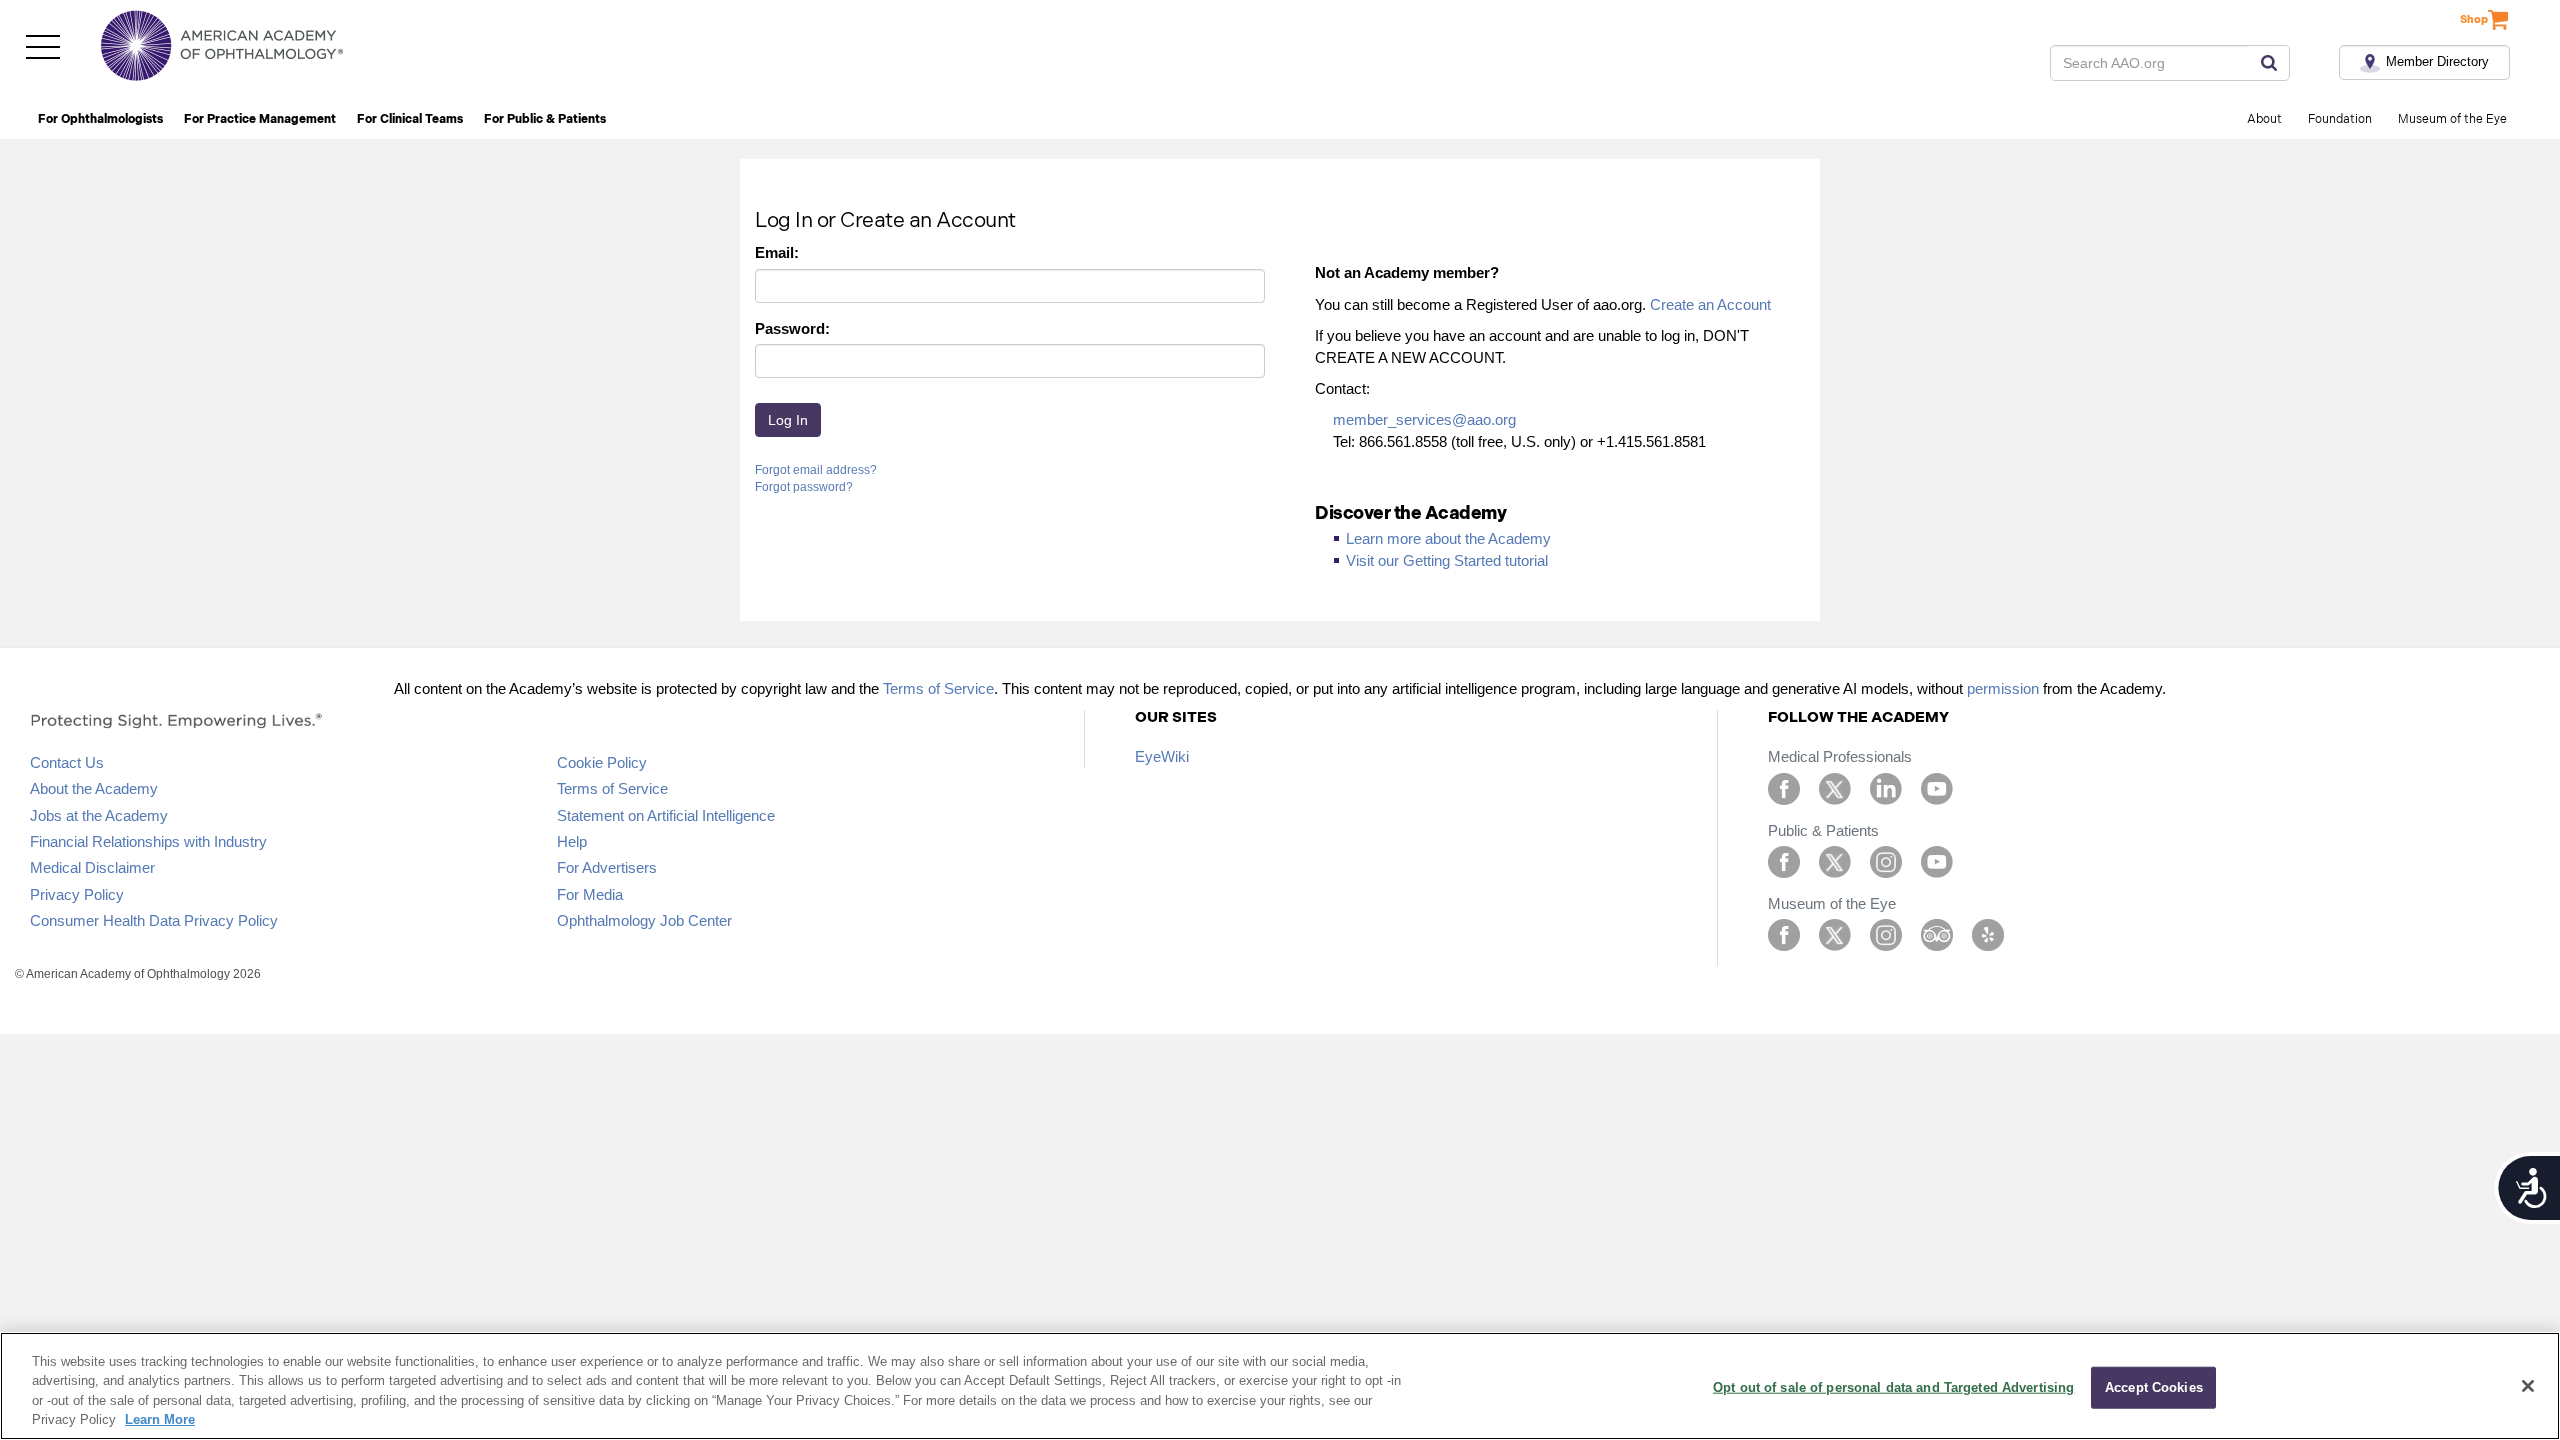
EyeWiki (1162, 756)
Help (572, 841)
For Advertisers (607, 867)
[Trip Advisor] (1937, 933)
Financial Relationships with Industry (148, 841)
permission (2003, 688)
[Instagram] (1886, 860)
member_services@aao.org (1424, 419)
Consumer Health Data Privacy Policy (154, 920)
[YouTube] (1937, 787)
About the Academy (94, 788)
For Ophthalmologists (100, 119)
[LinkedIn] (1886, 787)
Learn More (160, 1419)
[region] (1280, 1386)
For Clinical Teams (410, 119)
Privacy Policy (77, 894)
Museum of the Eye (2452, 119)
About (2264, 119)
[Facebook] (1784, 787)
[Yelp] (1988, 933)
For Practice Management (260, 119)
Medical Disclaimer (92, 867)
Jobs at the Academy (99, 815)
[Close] (2528, 1386)
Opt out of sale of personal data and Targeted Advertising (1893, 1387)
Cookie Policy (602, 762)
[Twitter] (1835, 787)
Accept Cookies (2154, 1387)
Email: (777, 252)
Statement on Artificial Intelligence (666, 815)
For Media (590, 894)
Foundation (2340, 119)
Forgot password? (804, 487)
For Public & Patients (545, 119)
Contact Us (67, 762)
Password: (792, 328)
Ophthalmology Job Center (644, 920)
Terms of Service (938, 688)
